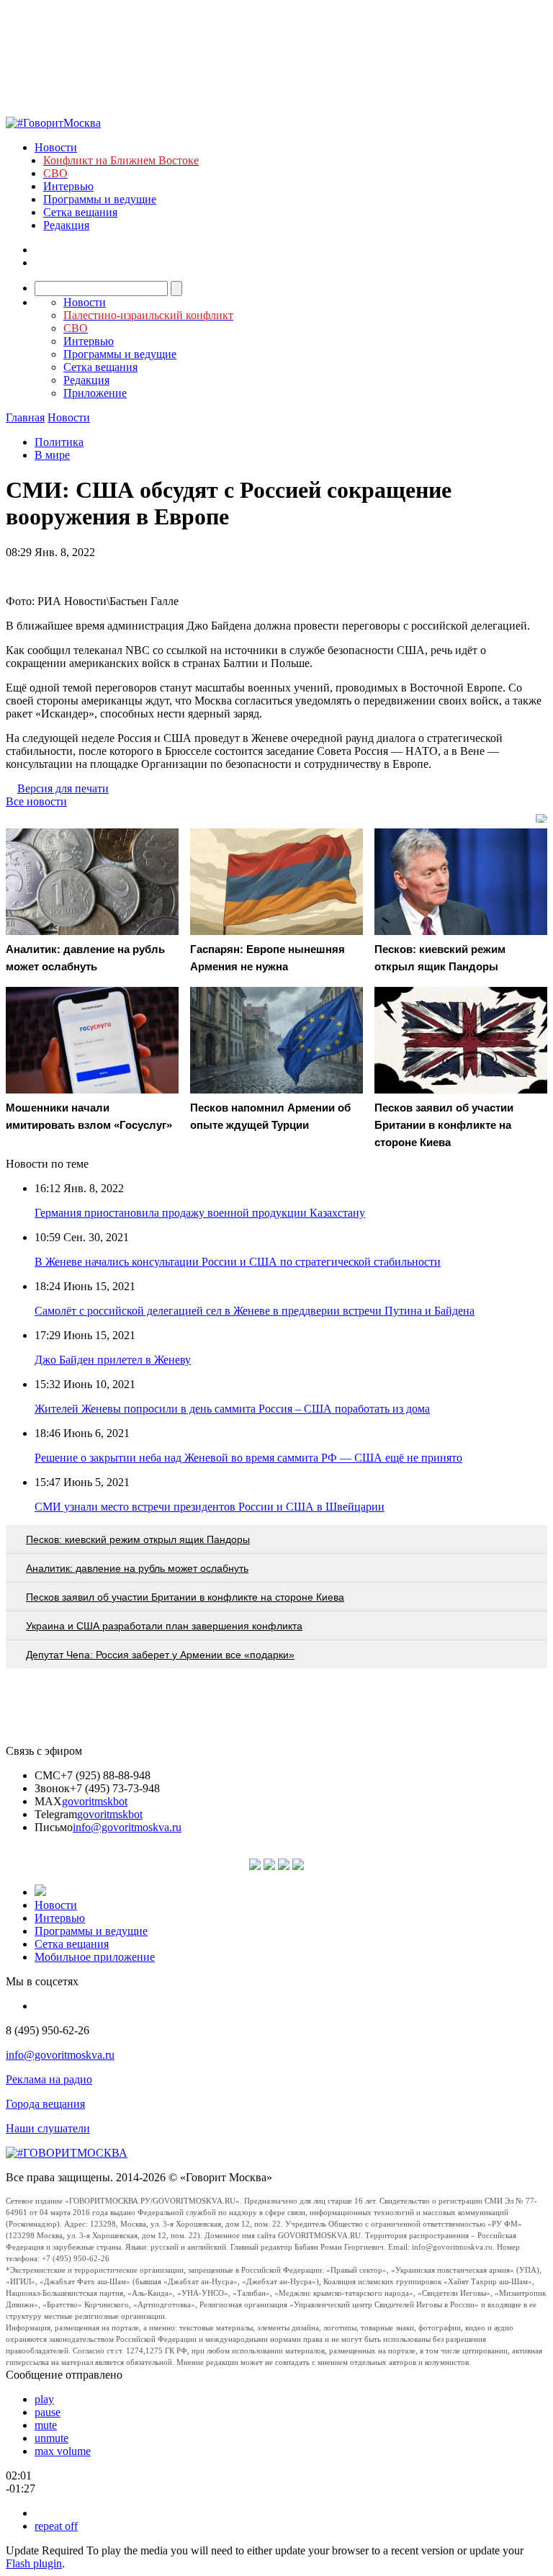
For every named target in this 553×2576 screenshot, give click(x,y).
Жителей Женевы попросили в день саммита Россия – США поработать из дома (232, 1409)
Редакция (66, 225)
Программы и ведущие (100, 199)
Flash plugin (34, 2563)
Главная (25, 417)
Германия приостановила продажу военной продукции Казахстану (200, 1213)
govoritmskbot (95, 1801)
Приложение (95, 393)
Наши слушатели (48, 2128)
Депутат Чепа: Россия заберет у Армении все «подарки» (160, 1655)
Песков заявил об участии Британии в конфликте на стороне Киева (185, 1597)
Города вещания (45, 2104)
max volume (63, 2451)
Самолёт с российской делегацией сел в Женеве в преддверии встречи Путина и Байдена (255, 1311)
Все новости (36, 801)
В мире (52, 455)
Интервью (68, 186)
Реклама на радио (49, 2079)
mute (46, 2425)
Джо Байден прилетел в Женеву (113, 1360)
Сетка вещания (80, 212)
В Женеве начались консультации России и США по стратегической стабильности (238, 1262)
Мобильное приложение (95, 1957)
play (44, 2399)
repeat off (56, 2526)
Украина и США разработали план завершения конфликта (164, 1626)
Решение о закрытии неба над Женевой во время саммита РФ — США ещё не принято (248, 1458)
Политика (59, 442)
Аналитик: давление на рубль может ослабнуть (137, 1568)
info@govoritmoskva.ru (127, 1827)
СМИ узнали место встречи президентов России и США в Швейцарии (210, 1507)
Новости (56, 147)
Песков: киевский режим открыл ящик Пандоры (138, 1539)
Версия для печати (63, 788)
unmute (51, 2438)
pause (48, 2412)
